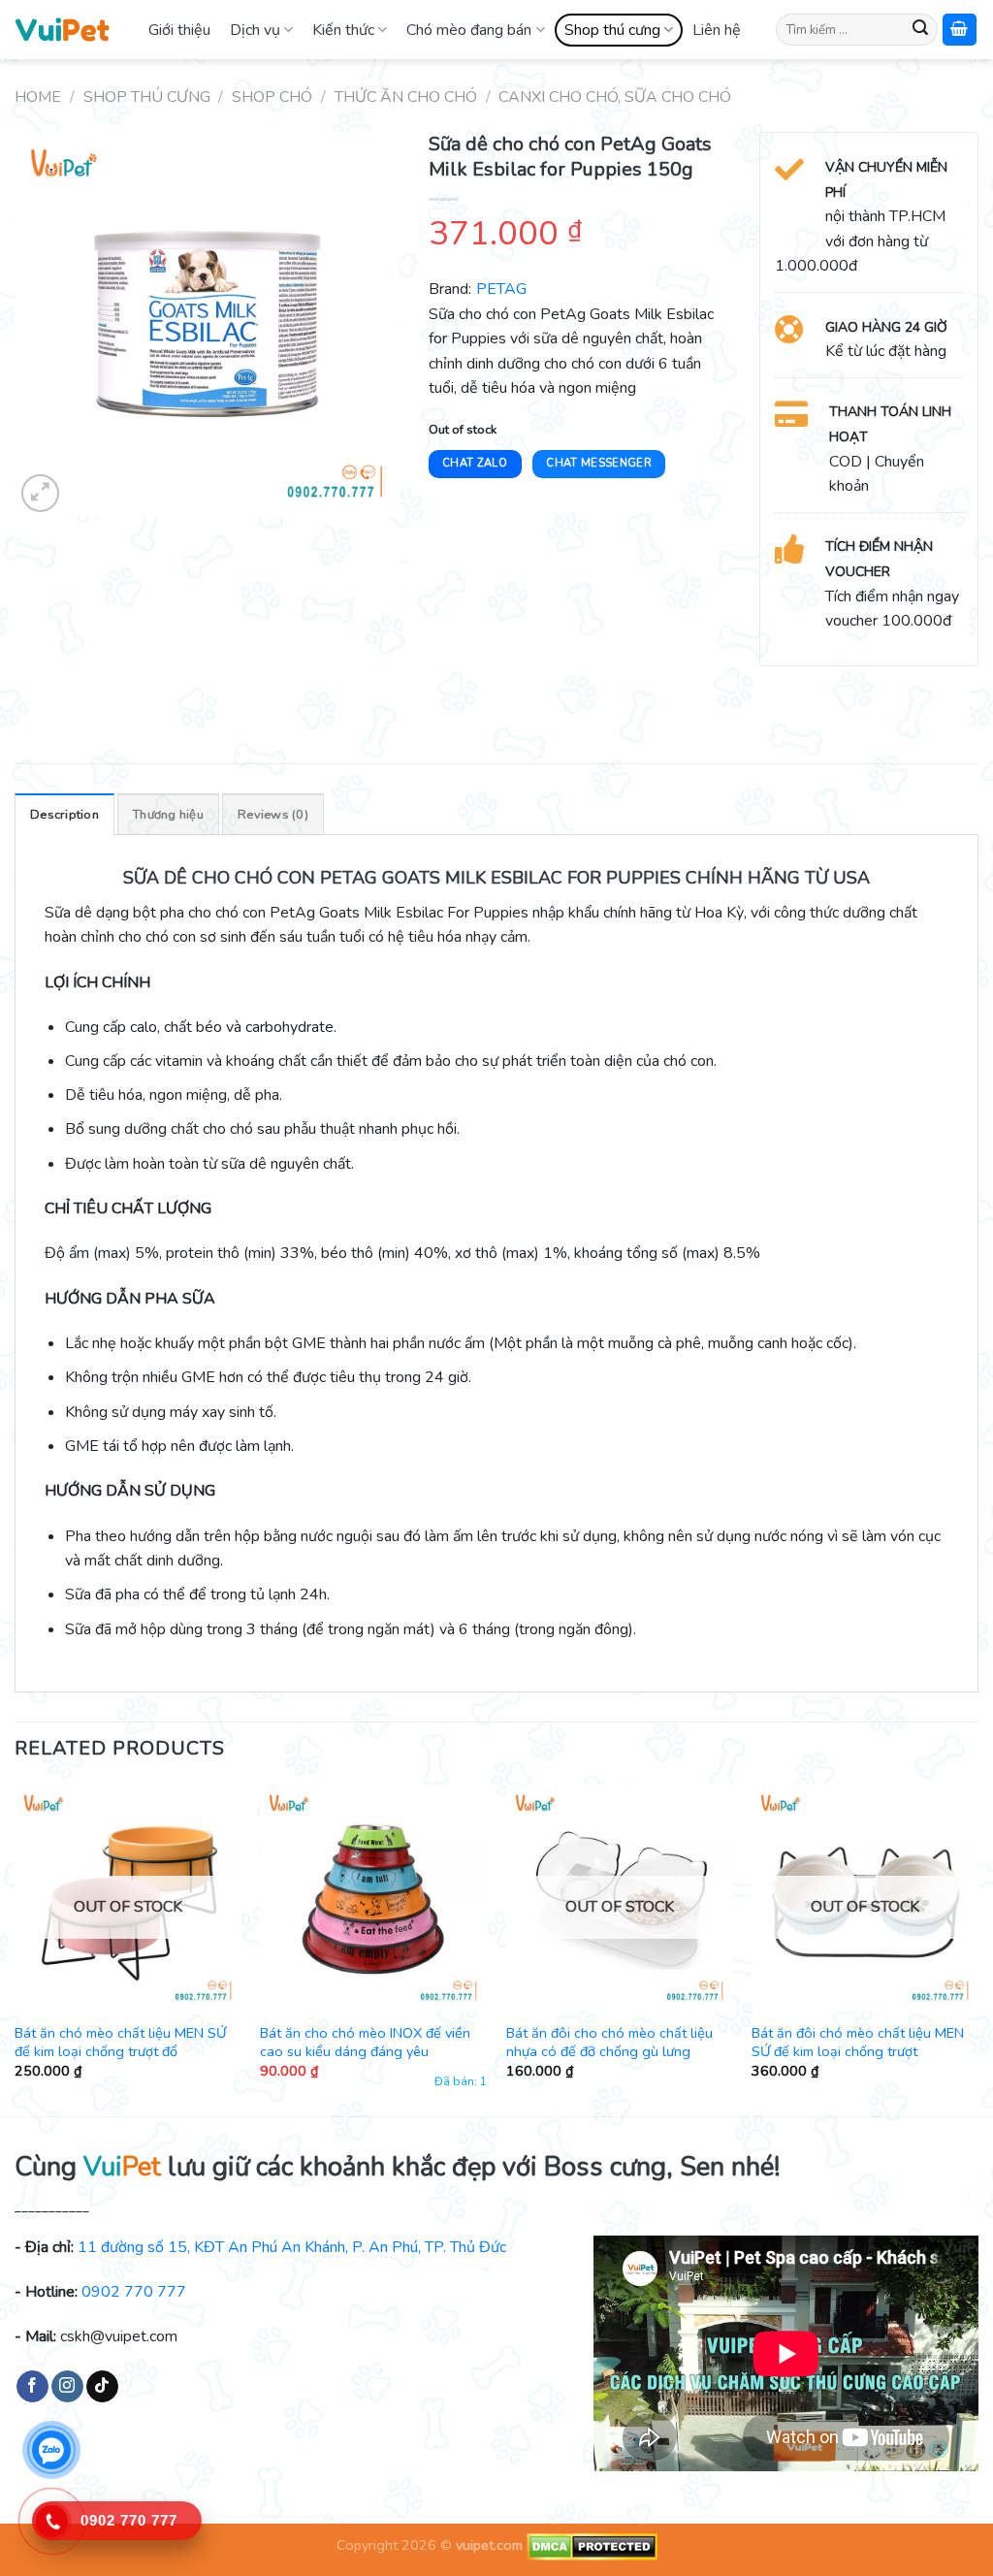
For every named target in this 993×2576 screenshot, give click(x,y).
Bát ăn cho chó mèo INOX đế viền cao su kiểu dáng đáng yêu (365, 2042)
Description (64, 815)
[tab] (64, 814)
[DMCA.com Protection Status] (590, 2546)
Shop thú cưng (612, 30)
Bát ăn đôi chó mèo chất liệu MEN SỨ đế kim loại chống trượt (858, 2042)
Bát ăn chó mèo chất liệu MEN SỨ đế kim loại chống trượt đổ (120, 2042)
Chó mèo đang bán (469, 30)
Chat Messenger (599, 463)
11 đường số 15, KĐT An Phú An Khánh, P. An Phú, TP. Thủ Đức (292, 2247)
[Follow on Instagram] (67, 2387)
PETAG (501, 289)
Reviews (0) (273, 815)
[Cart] (960, 30)
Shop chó (272, 97)
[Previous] (16, 1948)
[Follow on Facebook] (32, 2387)
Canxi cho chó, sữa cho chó (615, 97)
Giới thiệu (179, 30)
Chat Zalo (475, 463)
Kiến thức (343, 30)
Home (38, 97)
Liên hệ (717, 30)
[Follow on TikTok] (102, 2387)
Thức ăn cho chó (406, 97)
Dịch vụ (255, 30)
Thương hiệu (168, 815)
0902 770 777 (134, 2292)
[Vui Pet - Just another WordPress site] (62, 29)
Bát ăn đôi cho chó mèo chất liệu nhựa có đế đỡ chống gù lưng (609, 2042)
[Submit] (920, 30)
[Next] (977, 1948)
